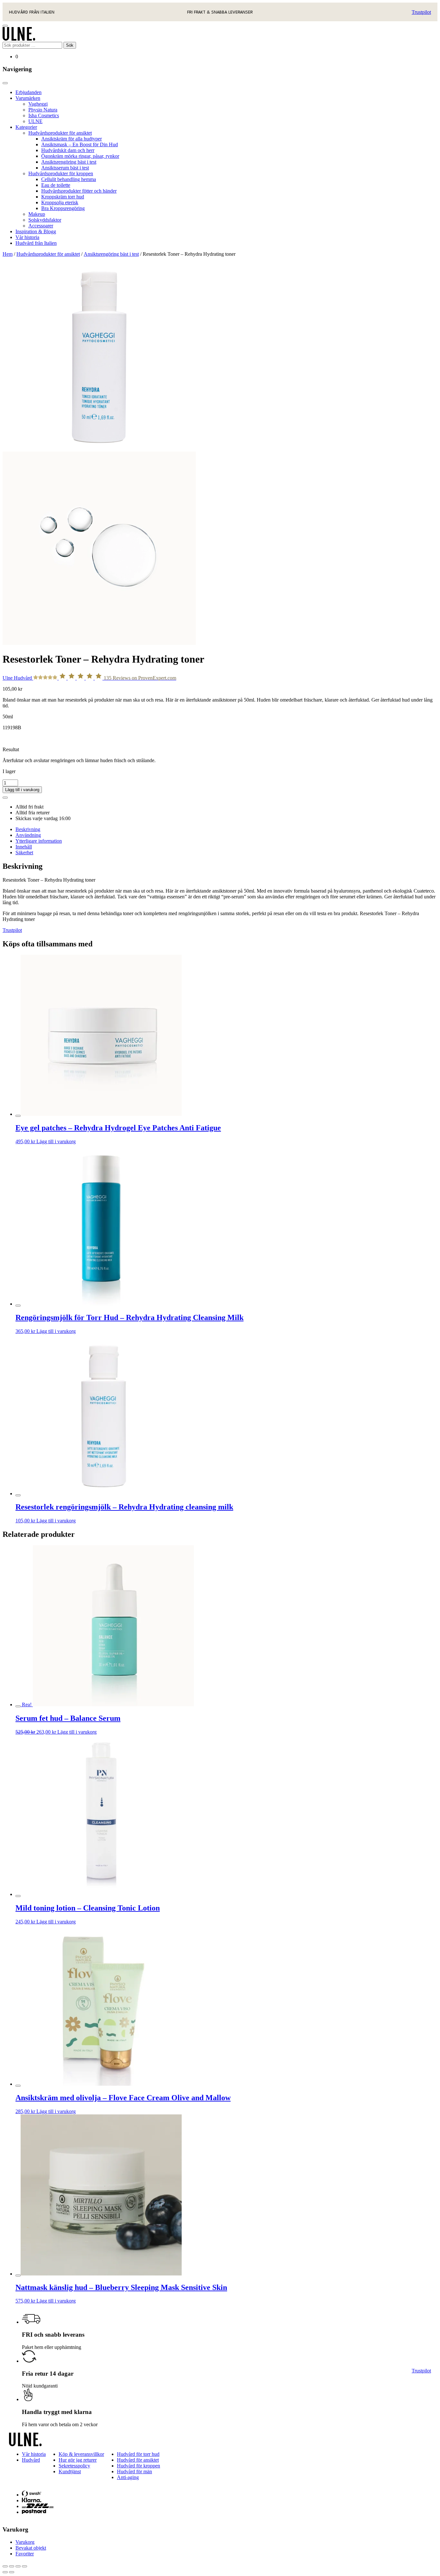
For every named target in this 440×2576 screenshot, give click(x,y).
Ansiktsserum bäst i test (65, 168)
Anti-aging (128, 2477)
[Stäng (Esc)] (24, 2566)
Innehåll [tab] (24, 847)
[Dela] (18, 2566)
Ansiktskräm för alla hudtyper (72, 139)
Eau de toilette (56, 185)
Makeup (37, 214)
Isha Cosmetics (44, 115)
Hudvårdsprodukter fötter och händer (79, 191)
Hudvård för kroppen (139, 2466)
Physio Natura (43, 110)
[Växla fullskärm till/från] (12, 2566)
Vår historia (27, 237)
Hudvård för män (134, 2471)
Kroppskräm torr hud (63, 197)
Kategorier (26, 127)
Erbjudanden (29, 92)
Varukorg (25, 2542)
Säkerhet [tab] (24, 852)
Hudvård (31, 2460)
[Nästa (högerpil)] (12, 2572)
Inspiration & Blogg (36, 231)
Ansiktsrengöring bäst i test (69, 162)
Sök (70, 45)
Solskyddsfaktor (45, 220)
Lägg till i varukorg (22, 790)
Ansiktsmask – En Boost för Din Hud (80, 144)
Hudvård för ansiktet (138, 2460)
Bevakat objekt (31, 2548)
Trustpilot (421, 12)
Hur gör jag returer (78, 2460)
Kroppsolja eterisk (60, 202)
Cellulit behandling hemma (69, 179)
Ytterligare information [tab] (39, 841)
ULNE (35, 121)
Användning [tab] (28, 835)
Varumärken (28, 98)
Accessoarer (41, 226)
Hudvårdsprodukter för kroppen (61, 173)
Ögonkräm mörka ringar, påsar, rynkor (80, 156)
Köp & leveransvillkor (81, 2454)
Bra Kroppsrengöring (63, 208)
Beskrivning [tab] (28, 829)
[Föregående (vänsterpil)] (5, 2572)
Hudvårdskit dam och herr (68, 150)
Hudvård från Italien (36, 243)
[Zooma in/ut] (5, 2566)
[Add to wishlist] (5, 798)
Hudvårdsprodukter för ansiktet (60, 133)
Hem (8, 254)
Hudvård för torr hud (138, 2454)
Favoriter (25, 2554)
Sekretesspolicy (74, 2466)
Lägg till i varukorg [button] (56, 1141)
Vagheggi (38, 104)
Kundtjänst (70, 2471)
